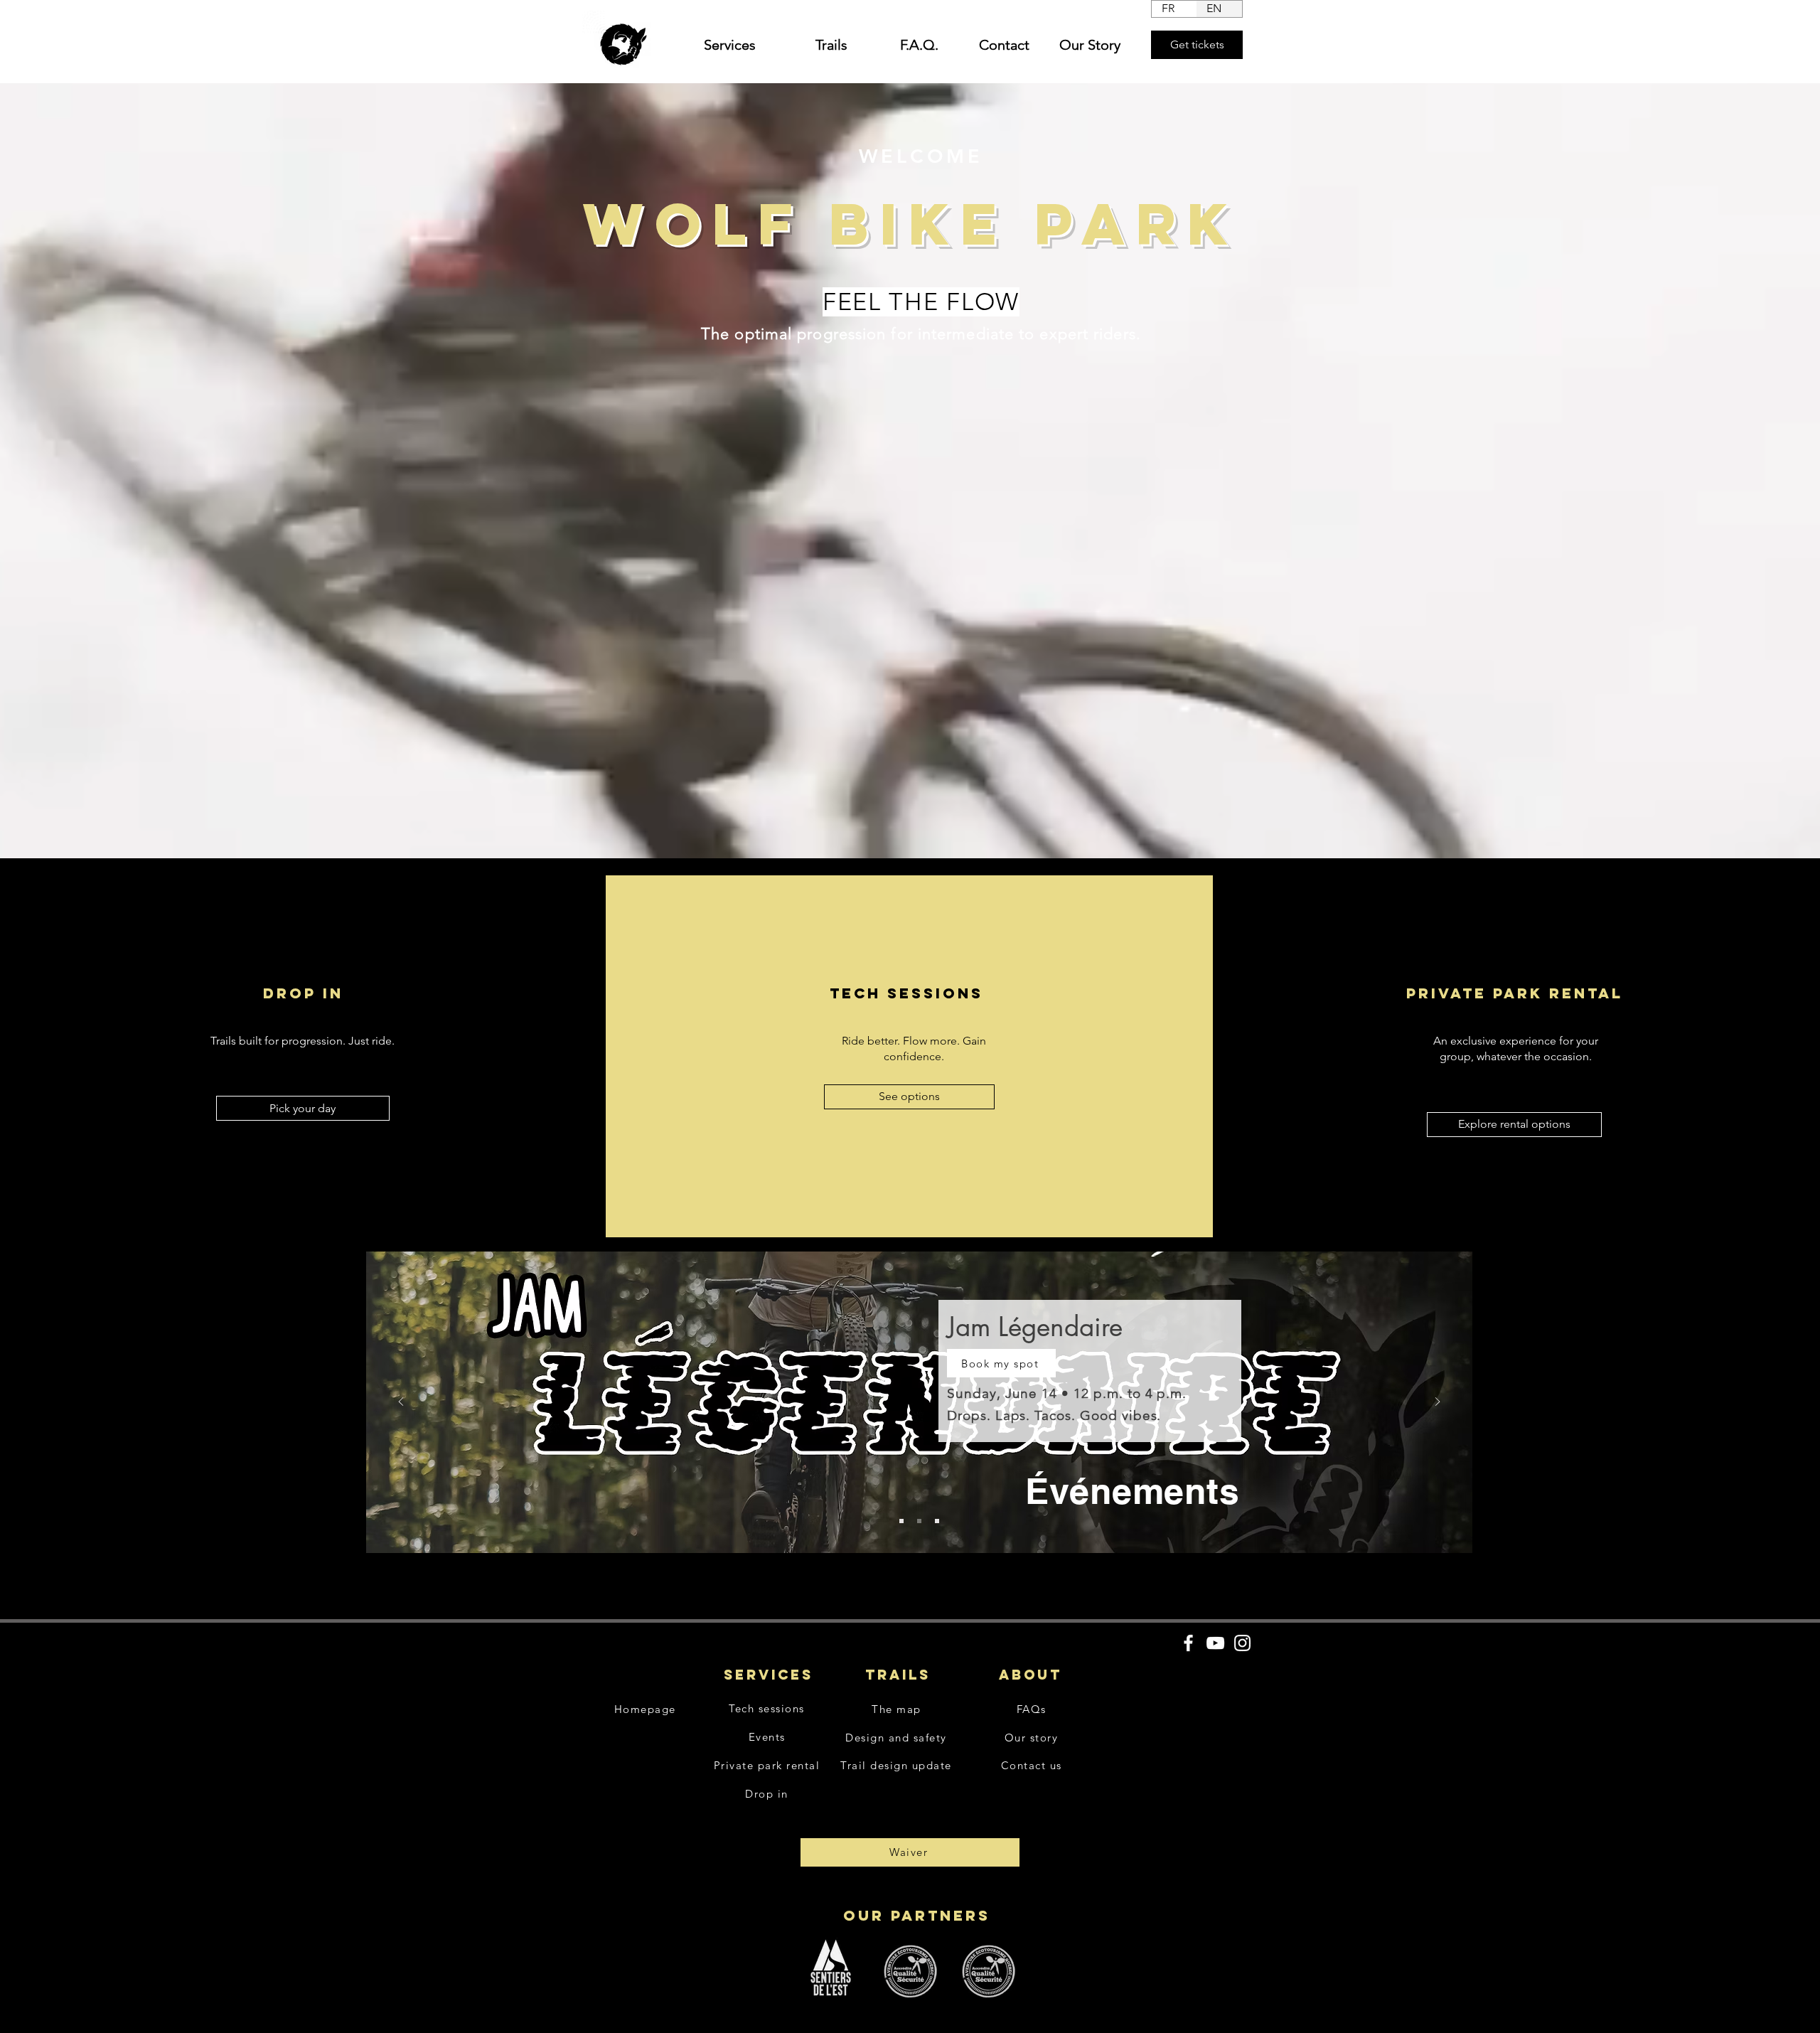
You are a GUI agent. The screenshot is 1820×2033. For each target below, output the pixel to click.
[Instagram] (1242, 1643)
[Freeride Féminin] (901, 1521)
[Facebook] (1188, 1643)
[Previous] (401, 1403)
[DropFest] (937, 1521)
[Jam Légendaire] (919, 1521)
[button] (721, 45)
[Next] (1438, 1403)
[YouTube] (1215, 1643)
